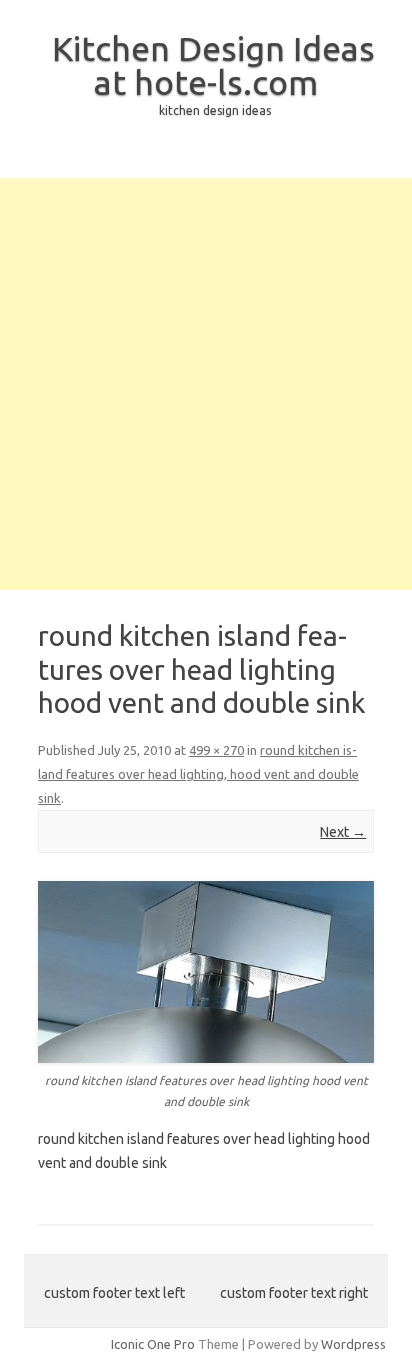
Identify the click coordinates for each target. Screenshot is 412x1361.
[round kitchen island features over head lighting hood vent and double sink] (206, 972)
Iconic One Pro (153, 1344)
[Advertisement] (206, 384)
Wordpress (353, 1344)
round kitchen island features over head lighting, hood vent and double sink (198, 774)
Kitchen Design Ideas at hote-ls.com (213, 65)
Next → (343, 832)
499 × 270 (216, 750)
